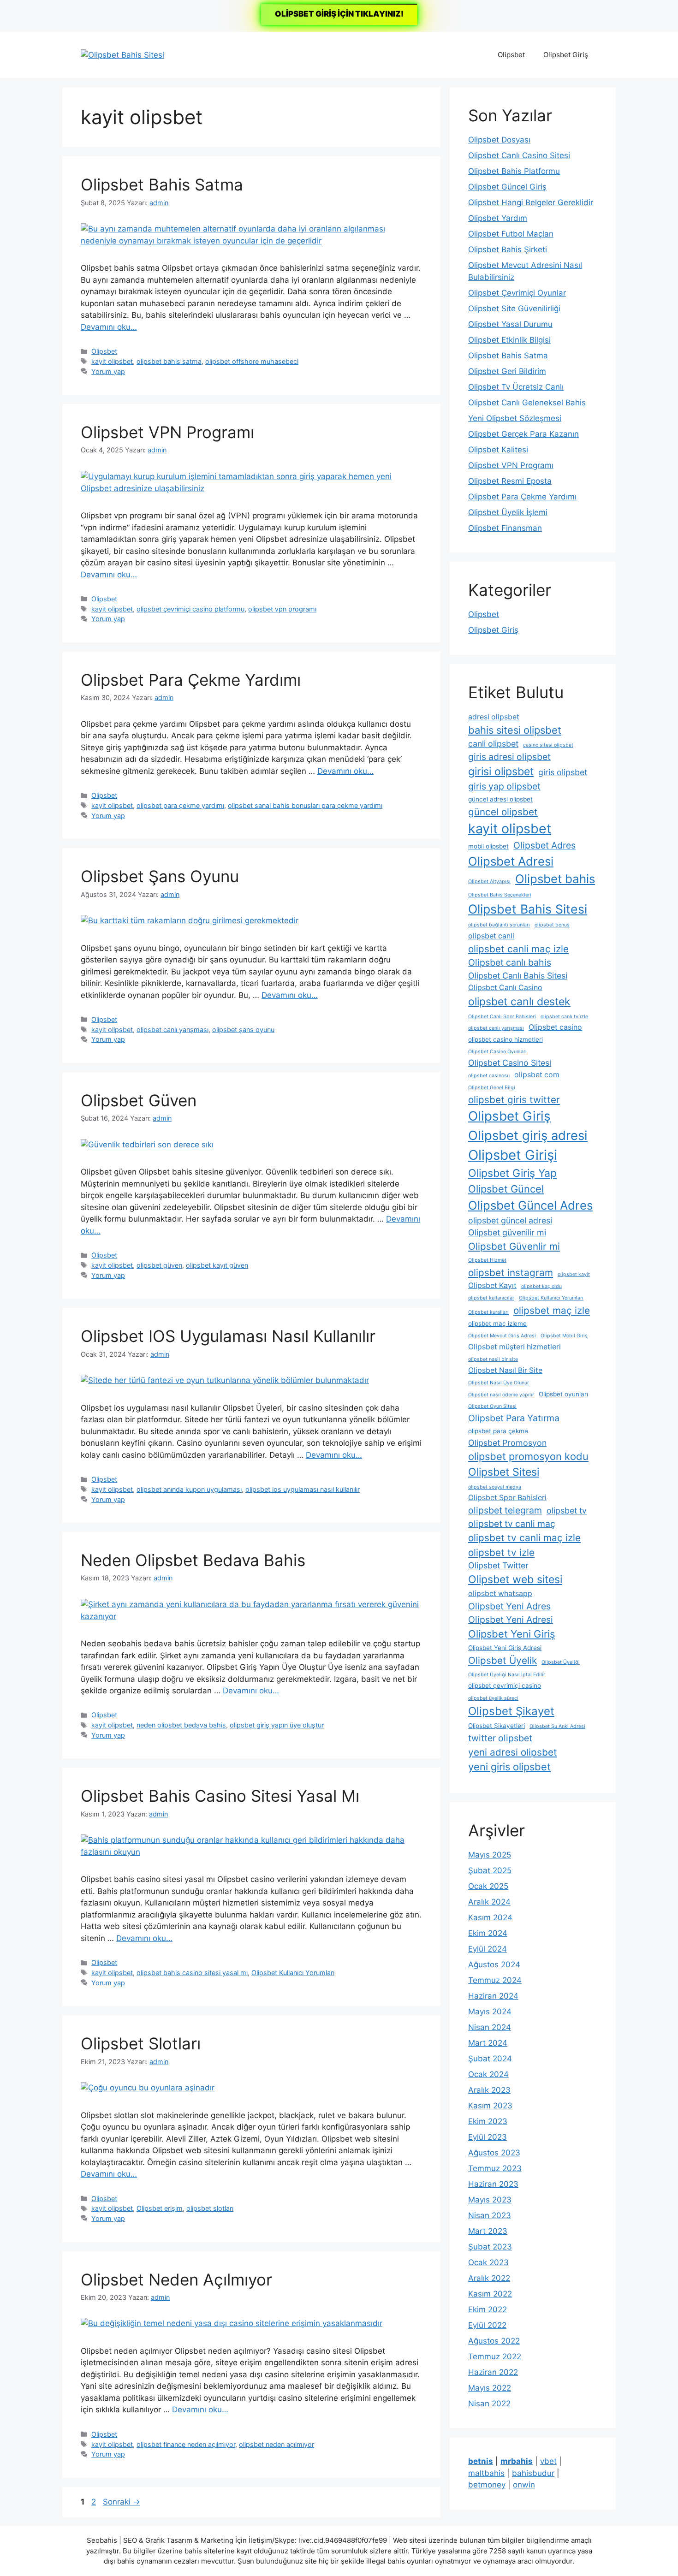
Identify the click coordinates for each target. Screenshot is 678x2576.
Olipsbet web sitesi (515, 1579)
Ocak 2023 (488, 2262)
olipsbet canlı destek (519, 1002)
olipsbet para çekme (498, 1431)
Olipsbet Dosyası (499, 140)
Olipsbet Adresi (511, 861)
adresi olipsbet (494, 717)
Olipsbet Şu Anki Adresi (557, 1726)
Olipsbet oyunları (563, 1394)
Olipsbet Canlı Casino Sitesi (519, 155)
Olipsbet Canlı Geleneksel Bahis (527, 403)
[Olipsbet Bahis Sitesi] (122, 54)
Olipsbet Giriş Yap (512, 1173)
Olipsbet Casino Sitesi (510, 1063)
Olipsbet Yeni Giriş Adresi (505, 1648)
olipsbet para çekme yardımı (180, 805)
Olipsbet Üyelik (503, 1660)
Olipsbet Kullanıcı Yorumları (293, 1973)
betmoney (487, 2485)
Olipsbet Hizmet (487, 1260)
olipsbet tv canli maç (512, 1524)
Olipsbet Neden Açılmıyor (176, 2279)
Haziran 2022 (493, 2372)
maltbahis (486, 2473)
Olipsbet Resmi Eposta (510, 481)
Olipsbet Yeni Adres (509, 1606)
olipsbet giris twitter (514, 1100)
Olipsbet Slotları (141, 2043)
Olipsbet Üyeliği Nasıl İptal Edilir (507, 1675)
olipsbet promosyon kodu (528, 1456)
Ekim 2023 (488, 2121)
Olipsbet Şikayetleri (497, 1726)
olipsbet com (537, 1075)
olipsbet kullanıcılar (491, 1298)
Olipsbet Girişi (513, 1155)
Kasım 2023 (490, 2106)
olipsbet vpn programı (282, 609)
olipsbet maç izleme (497, 1324)
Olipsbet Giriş (566, 55)
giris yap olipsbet (504, 786)
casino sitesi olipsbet (548, 745)
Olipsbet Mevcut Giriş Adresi (502, 1336)
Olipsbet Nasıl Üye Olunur (499, 1383)
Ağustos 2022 (494, 2341)
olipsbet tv (567, 1511)
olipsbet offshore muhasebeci (252, 361)
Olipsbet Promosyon (507, 1443)
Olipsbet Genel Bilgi (492, 1088)
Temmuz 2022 (495, 2356)
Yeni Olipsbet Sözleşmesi (515, 418)
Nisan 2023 (490, 2215)
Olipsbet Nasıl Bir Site (505, 1370)
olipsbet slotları (210, 2208)
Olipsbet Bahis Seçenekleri (500, 895)
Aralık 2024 (489, 1902)
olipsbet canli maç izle (518, 949)
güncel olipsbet (503, 812)
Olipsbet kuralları (488, 1312)
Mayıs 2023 (490, 2200)
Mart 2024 (488, 2043)
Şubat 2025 (490, 1870)
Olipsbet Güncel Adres (530, 1205)
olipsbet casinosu (489, 1076)
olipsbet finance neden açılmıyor (186, 2444)
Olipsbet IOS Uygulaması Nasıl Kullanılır (228, 1336)
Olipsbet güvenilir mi (507, 1232)
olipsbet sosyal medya (495, 1487)
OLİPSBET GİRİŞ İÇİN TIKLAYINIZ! (339, 14)
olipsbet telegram (505, 1510)
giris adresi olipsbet (509, 757)
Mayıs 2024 (490, 2012)
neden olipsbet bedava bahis (181, 1725)
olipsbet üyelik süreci (493, 1698)
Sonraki (122, 2502)
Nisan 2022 (489, 2404)
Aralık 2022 (489, 2278)
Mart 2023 (488, 2231)
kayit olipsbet (112, 361)
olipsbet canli (491, 936)
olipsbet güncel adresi (510, 1220)
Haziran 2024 (493, 1996)
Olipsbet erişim (160, 2208)
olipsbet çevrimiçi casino (505, 1686)
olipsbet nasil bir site (493, 1359)
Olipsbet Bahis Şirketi (508, 249)
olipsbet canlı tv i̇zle (564, 1017)
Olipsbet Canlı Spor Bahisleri (502, 1017)
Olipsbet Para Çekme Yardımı (191, 680)
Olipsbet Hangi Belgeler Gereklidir (531, 202)
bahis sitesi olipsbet (515, 730)
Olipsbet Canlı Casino (505, 988)
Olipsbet (511, 55)
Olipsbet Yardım (498, 218)
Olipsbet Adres (544, 845)
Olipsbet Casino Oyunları (497, 1052)
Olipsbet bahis (555, 879)
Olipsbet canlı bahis (510, 962)
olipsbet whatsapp (500, 1594)
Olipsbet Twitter (498, 1565)
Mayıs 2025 (490, 1855)
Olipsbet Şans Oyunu (160, 876)
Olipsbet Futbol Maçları (511, 234)
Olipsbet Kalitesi (498, 450)
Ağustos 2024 (494, 1965)
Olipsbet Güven (139, 1100)
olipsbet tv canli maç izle (524, 1538)
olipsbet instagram (511, 1273)
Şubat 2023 (490, 2247)
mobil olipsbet (488, 846)
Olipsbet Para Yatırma (514, 1418)
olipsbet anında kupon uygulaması (189, 1489)
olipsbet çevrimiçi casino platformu (190, 609)
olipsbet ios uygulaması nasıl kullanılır (303, 1489)
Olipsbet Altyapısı (489, 881)
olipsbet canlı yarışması (172, 1030)
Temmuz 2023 (495, 2168)
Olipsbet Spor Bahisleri (507, 1498)
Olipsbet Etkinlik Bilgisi (509, 340)
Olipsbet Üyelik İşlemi (508, 512)
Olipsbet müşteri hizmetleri (514, 1347)
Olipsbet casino (555, 1027)
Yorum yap (108, 371)
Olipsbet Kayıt (492, 1285)
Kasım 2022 (490, 2294)
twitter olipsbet (500, 1738)
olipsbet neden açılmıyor (277, 2444)
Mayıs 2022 (490, 2388)
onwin (524, 2485)
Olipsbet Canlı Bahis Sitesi (518, 976)
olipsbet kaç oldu (541, 1286)
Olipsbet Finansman (505, 528)
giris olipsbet (563, 772)
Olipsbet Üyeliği (561, 1662)
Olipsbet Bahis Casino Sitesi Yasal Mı (220, 1796)
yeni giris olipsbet (509, 1767)
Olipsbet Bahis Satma (162, 184)
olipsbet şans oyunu (243, 1030)
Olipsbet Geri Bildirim (507, 371)
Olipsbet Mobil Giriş (564, 1336)
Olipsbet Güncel (506, 1189)
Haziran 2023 (493, 2184)
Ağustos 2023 (494, 2153)
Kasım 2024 (490, 1917)
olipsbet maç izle (552, 1310)
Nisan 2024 (490, 2027)
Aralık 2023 (489, 2090)
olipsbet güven (159, 1265)
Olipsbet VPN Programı (167, 432)
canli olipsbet (493, 744)
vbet (548, 2461)
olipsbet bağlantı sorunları (499, 925)
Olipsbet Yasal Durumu (510, 324)
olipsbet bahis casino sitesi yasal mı (192, 1973)
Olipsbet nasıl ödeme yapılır (501, 1395)
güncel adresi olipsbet (500, 799)
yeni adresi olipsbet (513, 1752)
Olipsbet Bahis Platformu (514, 171)
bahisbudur (533, 2473)
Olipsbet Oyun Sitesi (492, 1406)
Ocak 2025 (488, 1886)
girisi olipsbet (501, 772)
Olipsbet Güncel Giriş (507, 187)
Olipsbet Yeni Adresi (511, 1620)
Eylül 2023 (488, 2137)
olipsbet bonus (552, 925)
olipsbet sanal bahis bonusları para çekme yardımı (305, 805)
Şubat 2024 (490, 2059)
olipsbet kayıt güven (217, 1265)
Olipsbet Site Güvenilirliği (514, 309)
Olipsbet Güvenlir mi (514, 1246)
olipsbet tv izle (501, 1552)
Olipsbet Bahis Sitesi (528, 909)
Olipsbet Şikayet (511, 1711)
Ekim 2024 (488, 1933)
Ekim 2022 (488, 2309)
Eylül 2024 (488, 1949)
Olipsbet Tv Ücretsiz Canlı (516, 387)
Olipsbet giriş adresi (528, 1135)
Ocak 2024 (488, 2074)
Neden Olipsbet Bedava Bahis (193, 1560)
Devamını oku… (109, 327)
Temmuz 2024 (495, 1980)
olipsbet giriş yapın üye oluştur (277, 1725)
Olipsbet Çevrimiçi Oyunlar (517, 293)
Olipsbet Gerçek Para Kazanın (523, 434)
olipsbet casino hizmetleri (506, 1039)
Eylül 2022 (487, 2325)
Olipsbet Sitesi (504, 1472)
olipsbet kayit (574, 1274)
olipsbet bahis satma (169, 361)
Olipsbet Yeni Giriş (511, 1634)
